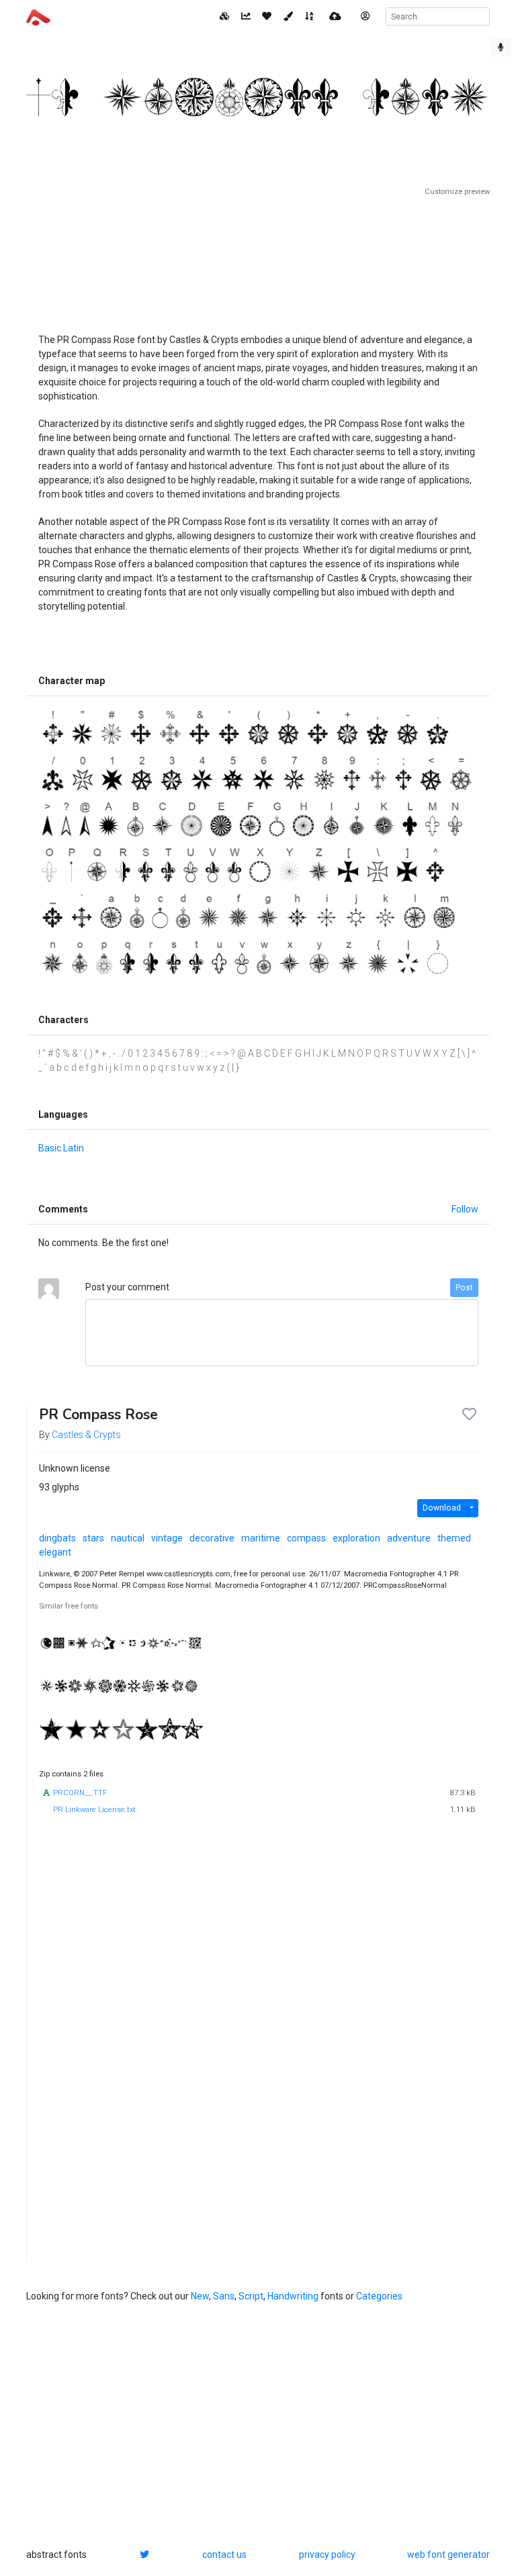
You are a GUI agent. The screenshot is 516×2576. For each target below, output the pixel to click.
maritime (261, 1538)
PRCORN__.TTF (80, 1793)
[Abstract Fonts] (38, 16)
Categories (379, 2296)
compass (306, 1538)
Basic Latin (61, 1148)
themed (454, 1538)
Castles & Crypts (86, 1435)
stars (93, 1538)
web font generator (448, 2555)
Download (442, 1508)
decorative (212, 1538)
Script (251, 2296)
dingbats (57, 1538)
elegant (55, 1552)
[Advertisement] (258, 260)
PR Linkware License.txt (94, 1810)
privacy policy (327, 2555)
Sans (224, 2296)
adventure (409, 1538)
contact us (224, 2555)
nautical (128, 1538)
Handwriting (293, 2296)
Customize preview (457, 192)
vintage (167, 1538)
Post (464, 1288)
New (200, 2296)
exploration (356, 1538)
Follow (465, 1209)
